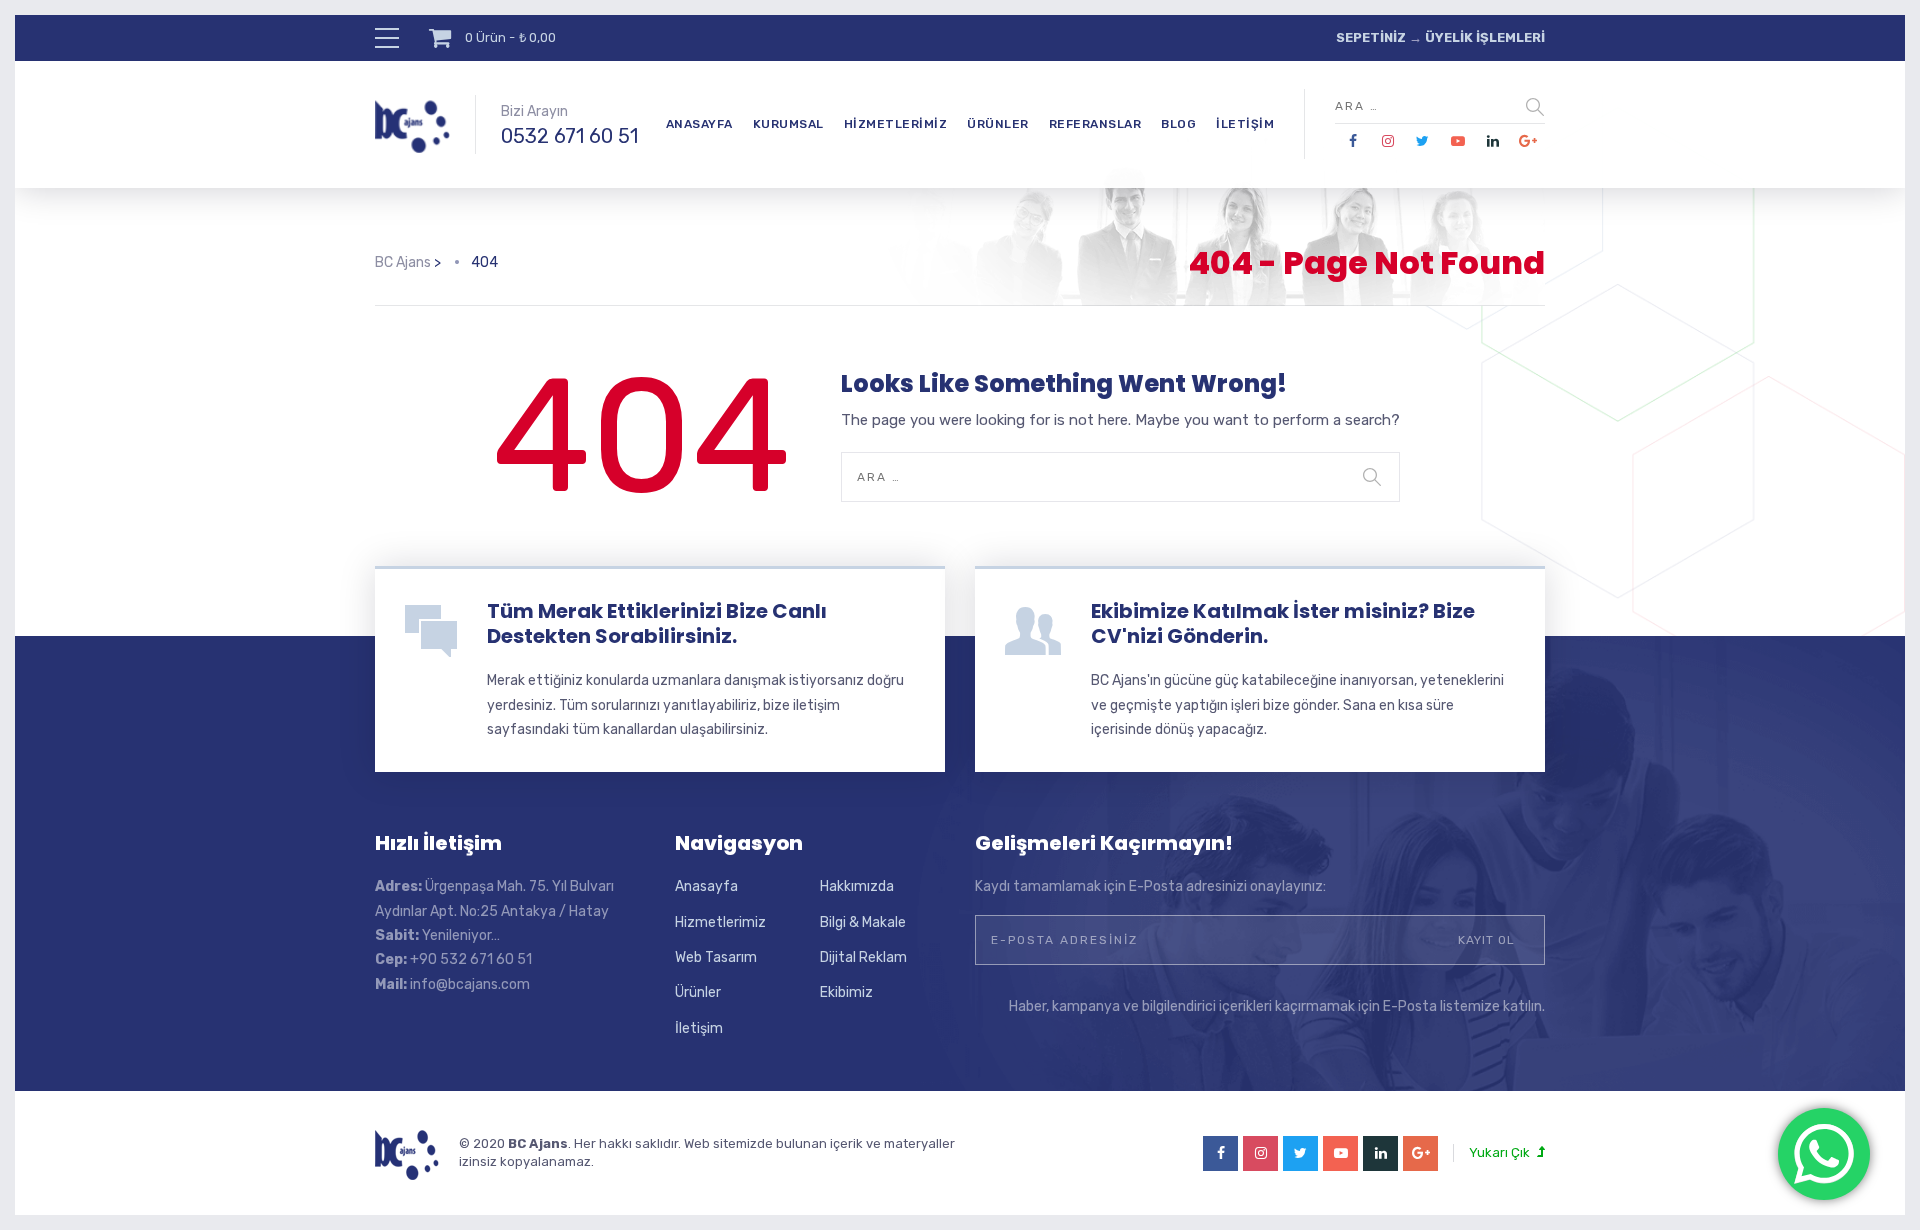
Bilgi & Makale (863, 922)
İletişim (1245, 124)
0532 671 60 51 (569, 136)
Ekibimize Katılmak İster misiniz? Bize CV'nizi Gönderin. (1283, 623)
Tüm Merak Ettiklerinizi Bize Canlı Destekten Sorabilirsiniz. (657, 623)
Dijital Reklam (863, 957)
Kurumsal (788, 124)
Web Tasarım (716, 957)
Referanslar (1095, 124)
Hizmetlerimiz (896, 124)
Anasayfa (699, 124)
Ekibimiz (846, 992)
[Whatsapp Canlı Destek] (1824, 1154)
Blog (1178, 124)
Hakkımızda (857, 886)
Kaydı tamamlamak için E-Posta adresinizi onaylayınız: (1150, 886)
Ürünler (998, 124)
